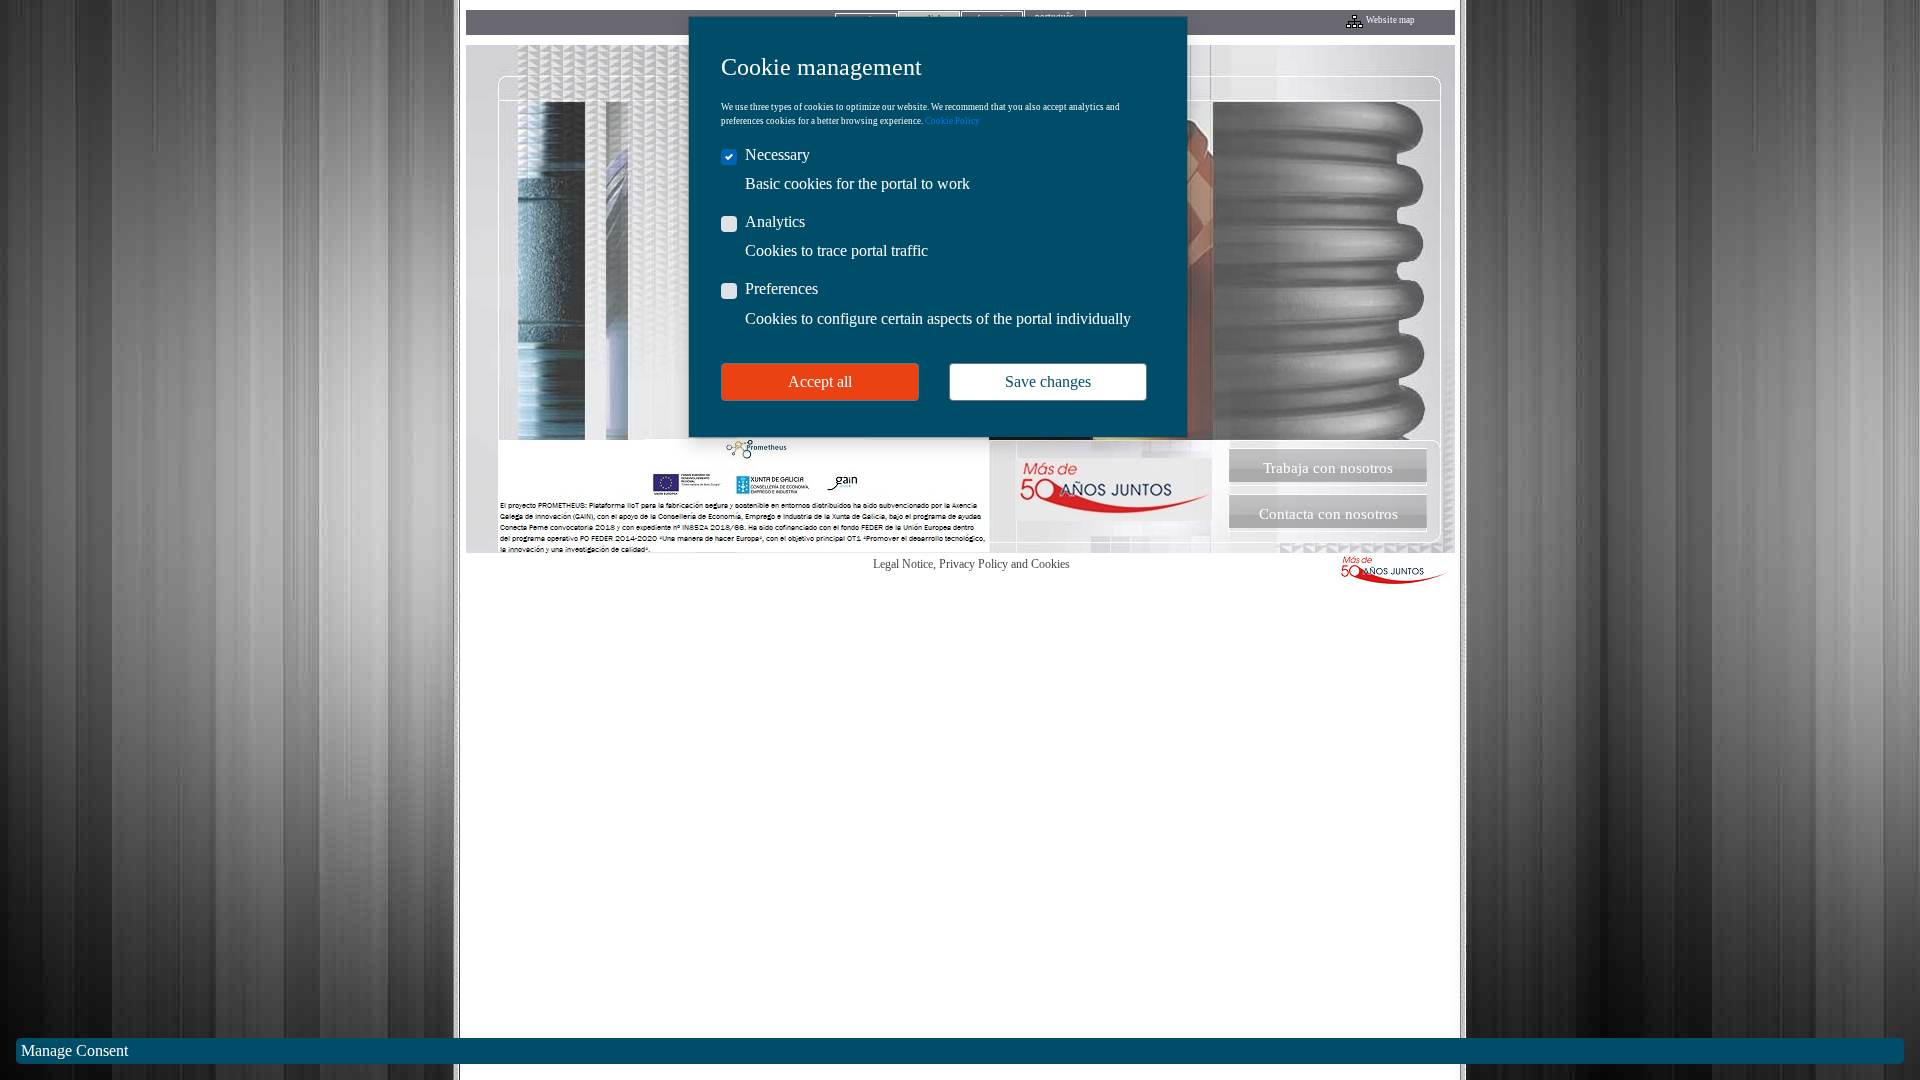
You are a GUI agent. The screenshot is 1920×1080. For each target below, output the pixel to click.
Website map (1390, 20)
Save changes (1048, 381)
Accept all (820, 381)
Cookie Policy (952, 121)
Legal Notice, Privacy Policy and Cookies (971, 564)
